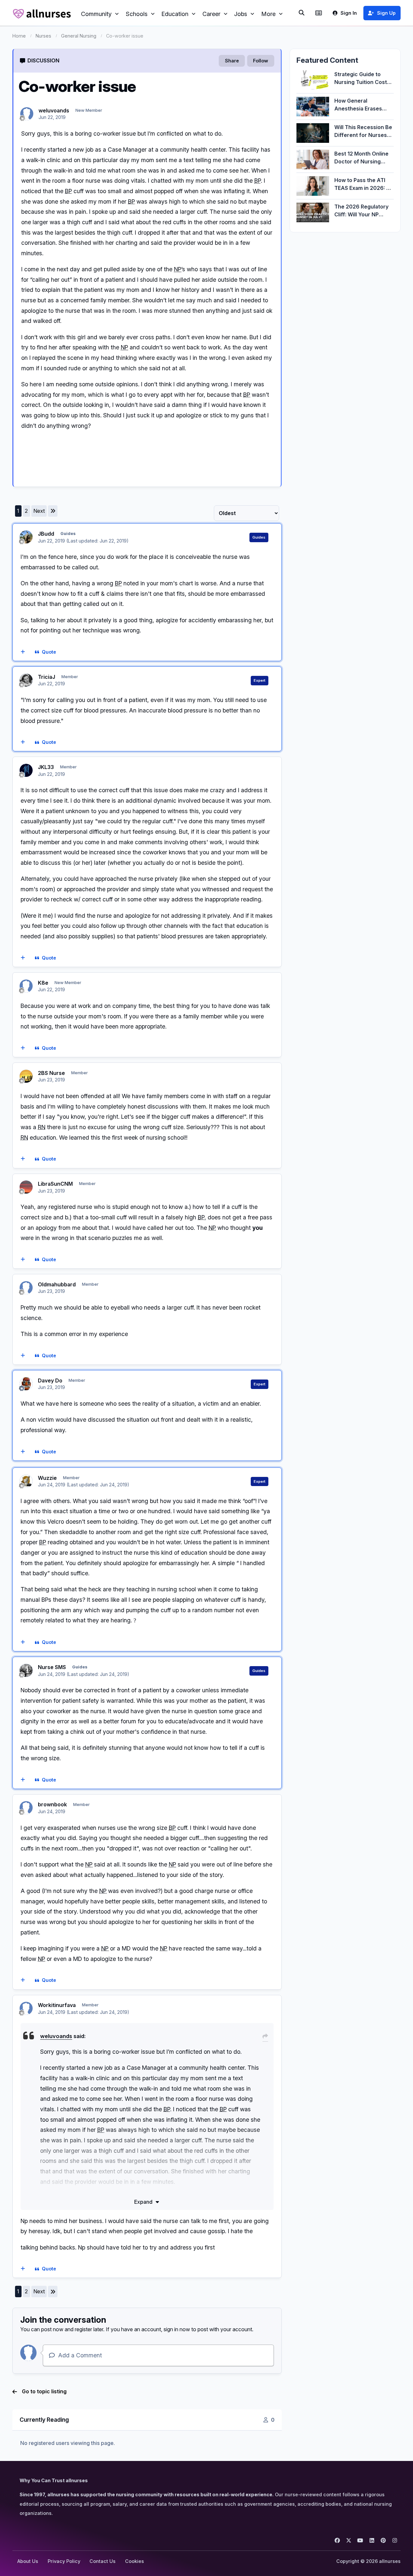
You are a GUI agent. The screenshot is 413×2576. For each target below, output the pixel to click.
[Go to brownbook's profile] (26, 1808)
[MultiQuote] (23, 652)
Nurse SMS (52, 1667)
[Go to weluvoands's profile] (27, 114)
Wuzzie (47, 1478)
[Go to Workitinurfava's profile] (26, 2008)
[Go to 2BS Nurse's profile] (26, 1076)
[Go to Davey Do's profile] (26, 1384)
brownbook (52, 1804)
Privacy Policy (64, 2561)
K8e (43, 983)
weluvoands (54, 110)
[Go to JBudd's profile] (26, 537)
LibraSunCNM (55, 1184)
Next (39, 511)
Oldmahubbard (57, 1284)
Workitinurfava (57, 2005)
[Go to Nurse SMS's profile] (26, 1670)
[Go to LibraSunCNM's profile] (26, 1187)
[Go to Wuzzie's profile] (26, 1481)
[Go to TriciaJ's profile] (26, 680)
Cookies (135, 2561)
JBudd (46, 534)
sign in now (177, 2329)
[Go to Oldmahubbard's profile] (26, 1288)
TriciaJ (47, 677)
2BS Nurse (51, 1073)
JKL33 (46, 767)
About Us (28, 2561)
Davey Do (50, 1380)
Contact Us (103, 2561)
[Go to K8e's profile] (26, 986)
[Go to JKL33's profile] (26, 770)
